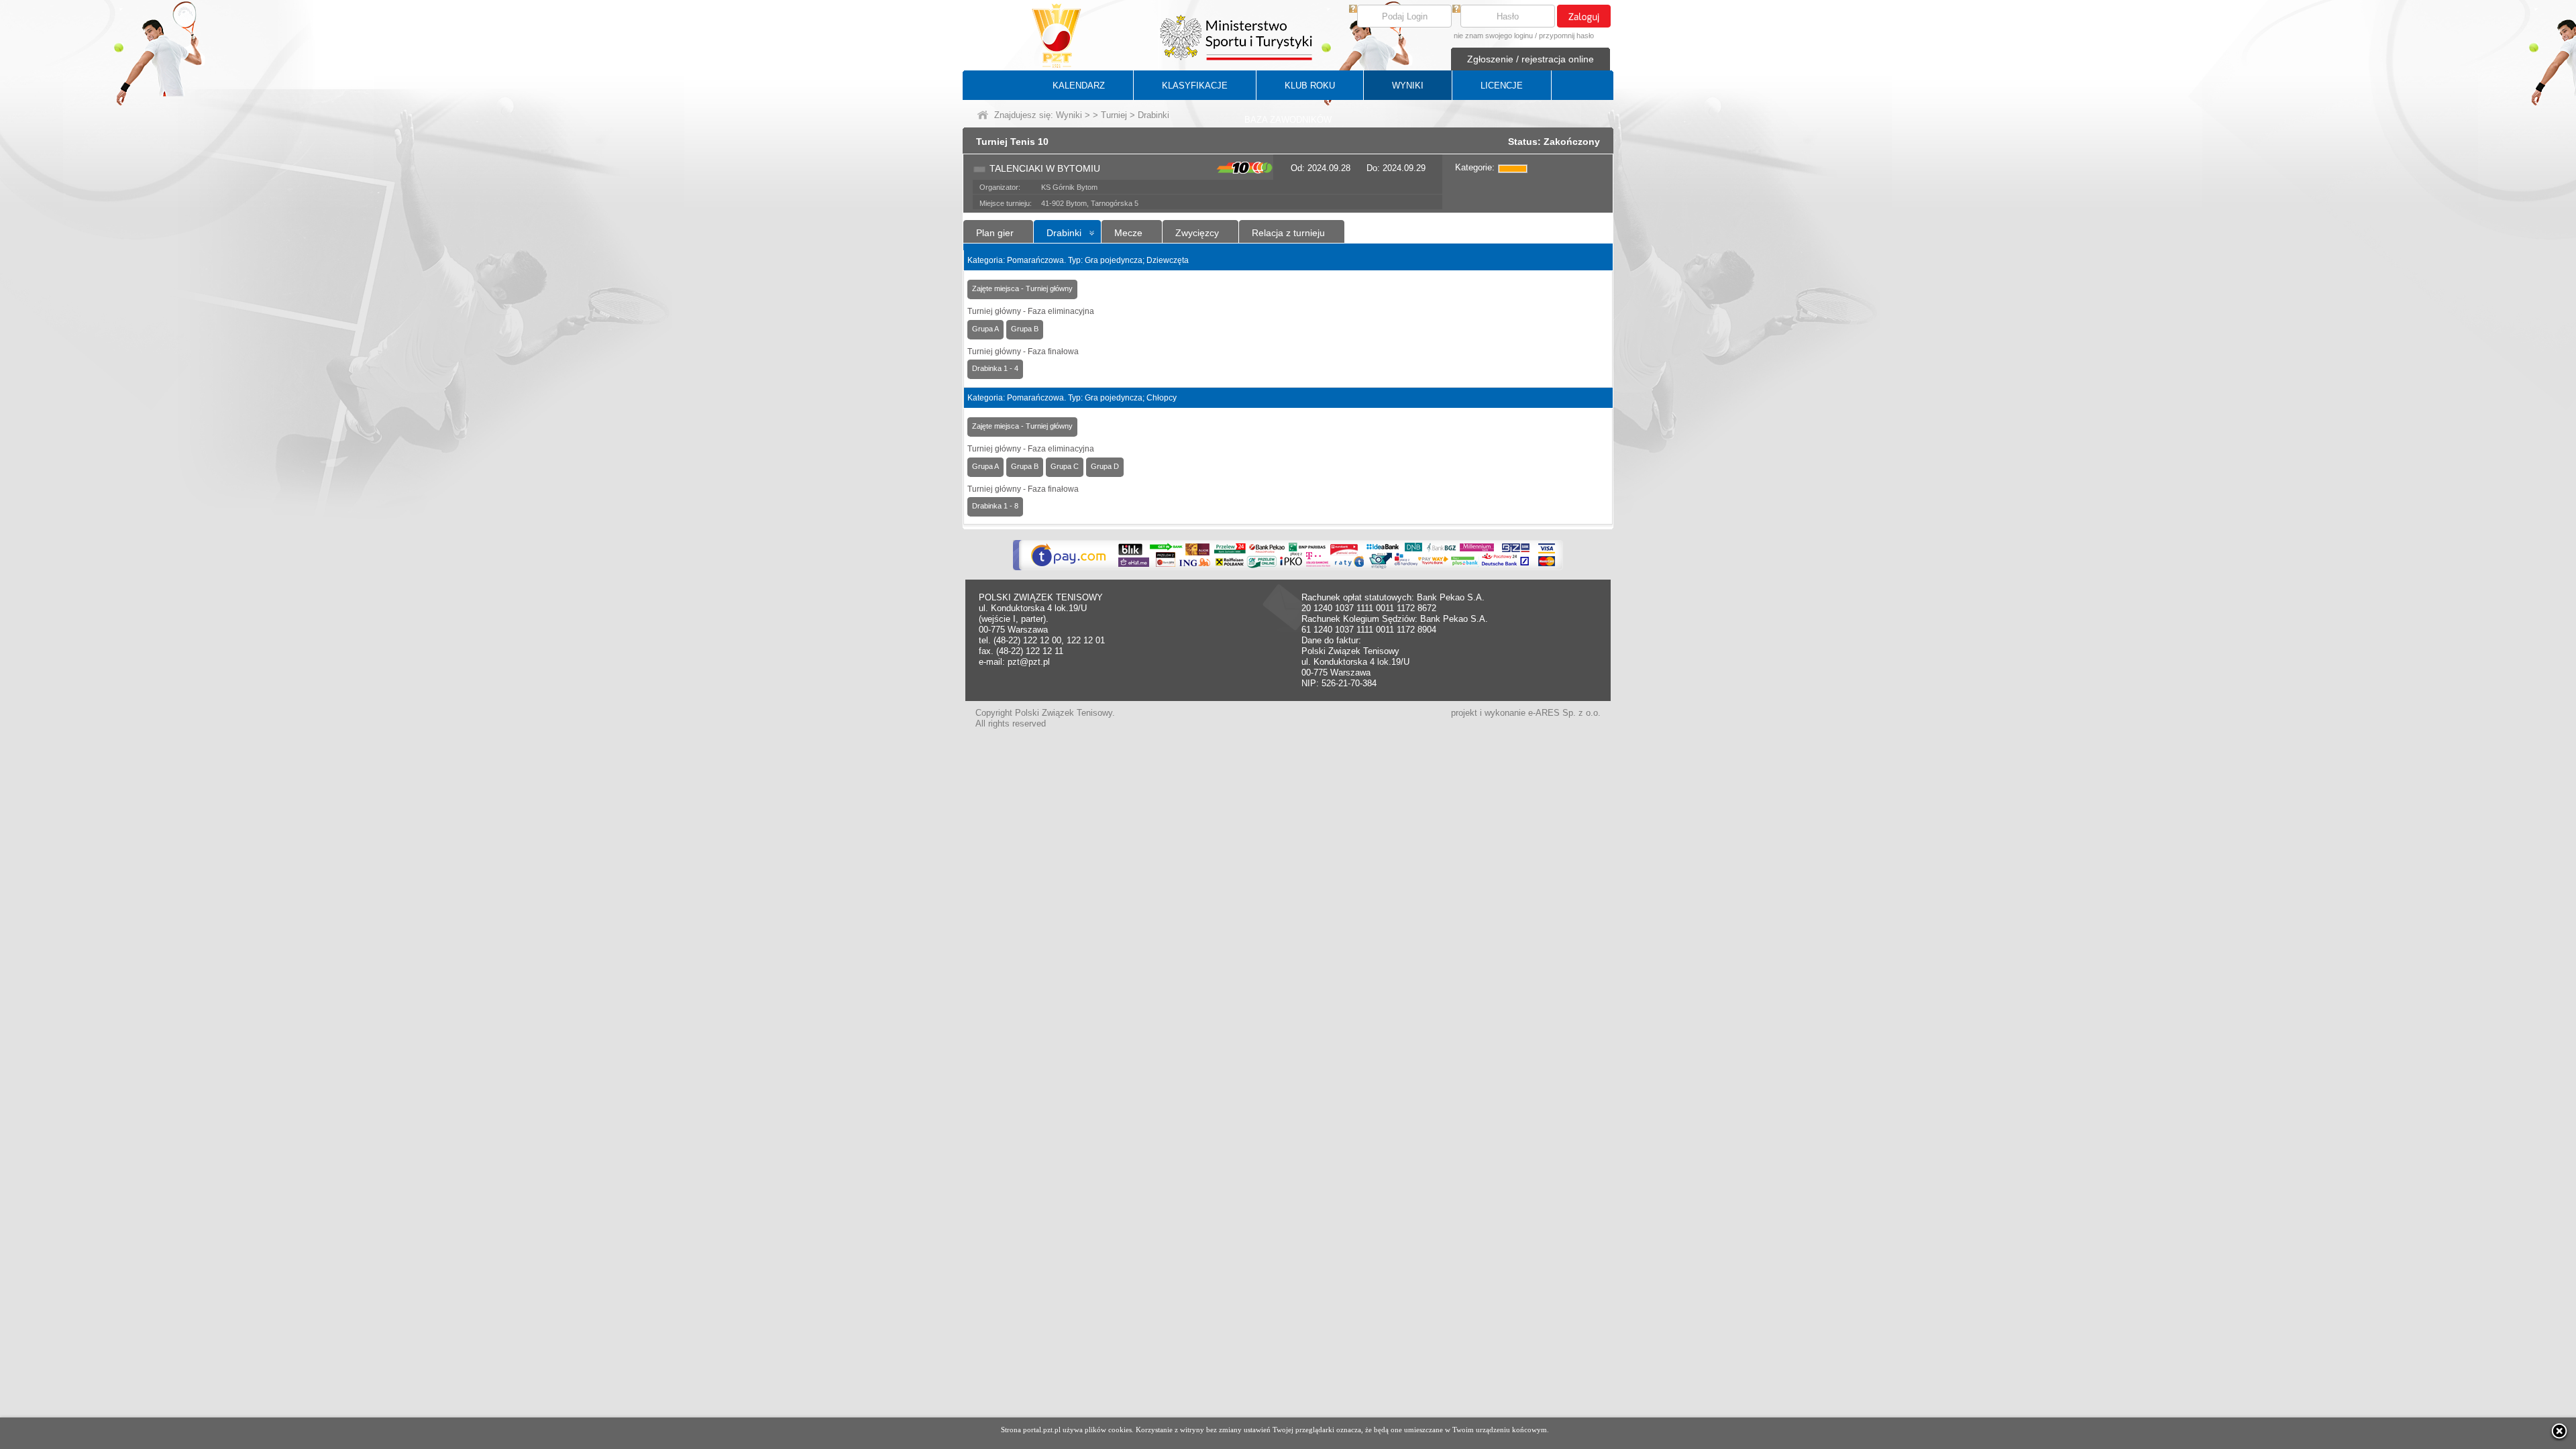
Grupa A (985, 329)
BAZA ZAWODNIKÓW (1288, 120)
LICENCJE (1502, 86)
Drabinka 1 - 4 (995, 368)
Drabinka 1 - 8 (995, 506)
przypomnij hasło (1566, 36)
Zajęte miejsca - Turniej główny (1022, 288)
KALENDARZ (1079, 86)
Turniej (1114, 115)
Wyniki (1069, 115)
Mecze (1128, 233)
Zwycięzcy (1197, 233)
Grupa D (1105, 466)
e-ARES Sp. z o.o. (1564, 713)
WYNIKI (1408, 86)
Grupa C (1065, 466)
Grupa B (1025, 329)
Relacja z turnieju (1288, 233)
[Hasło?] (1456, 10)
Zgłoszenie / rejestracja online (1531, 59)
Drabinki (1064, 233)
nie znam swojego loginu (1493, 36)
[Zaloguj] (1584, 16)
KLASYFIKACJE (1195, 86)
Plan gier (995, 233)
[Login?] (1353, 10)
